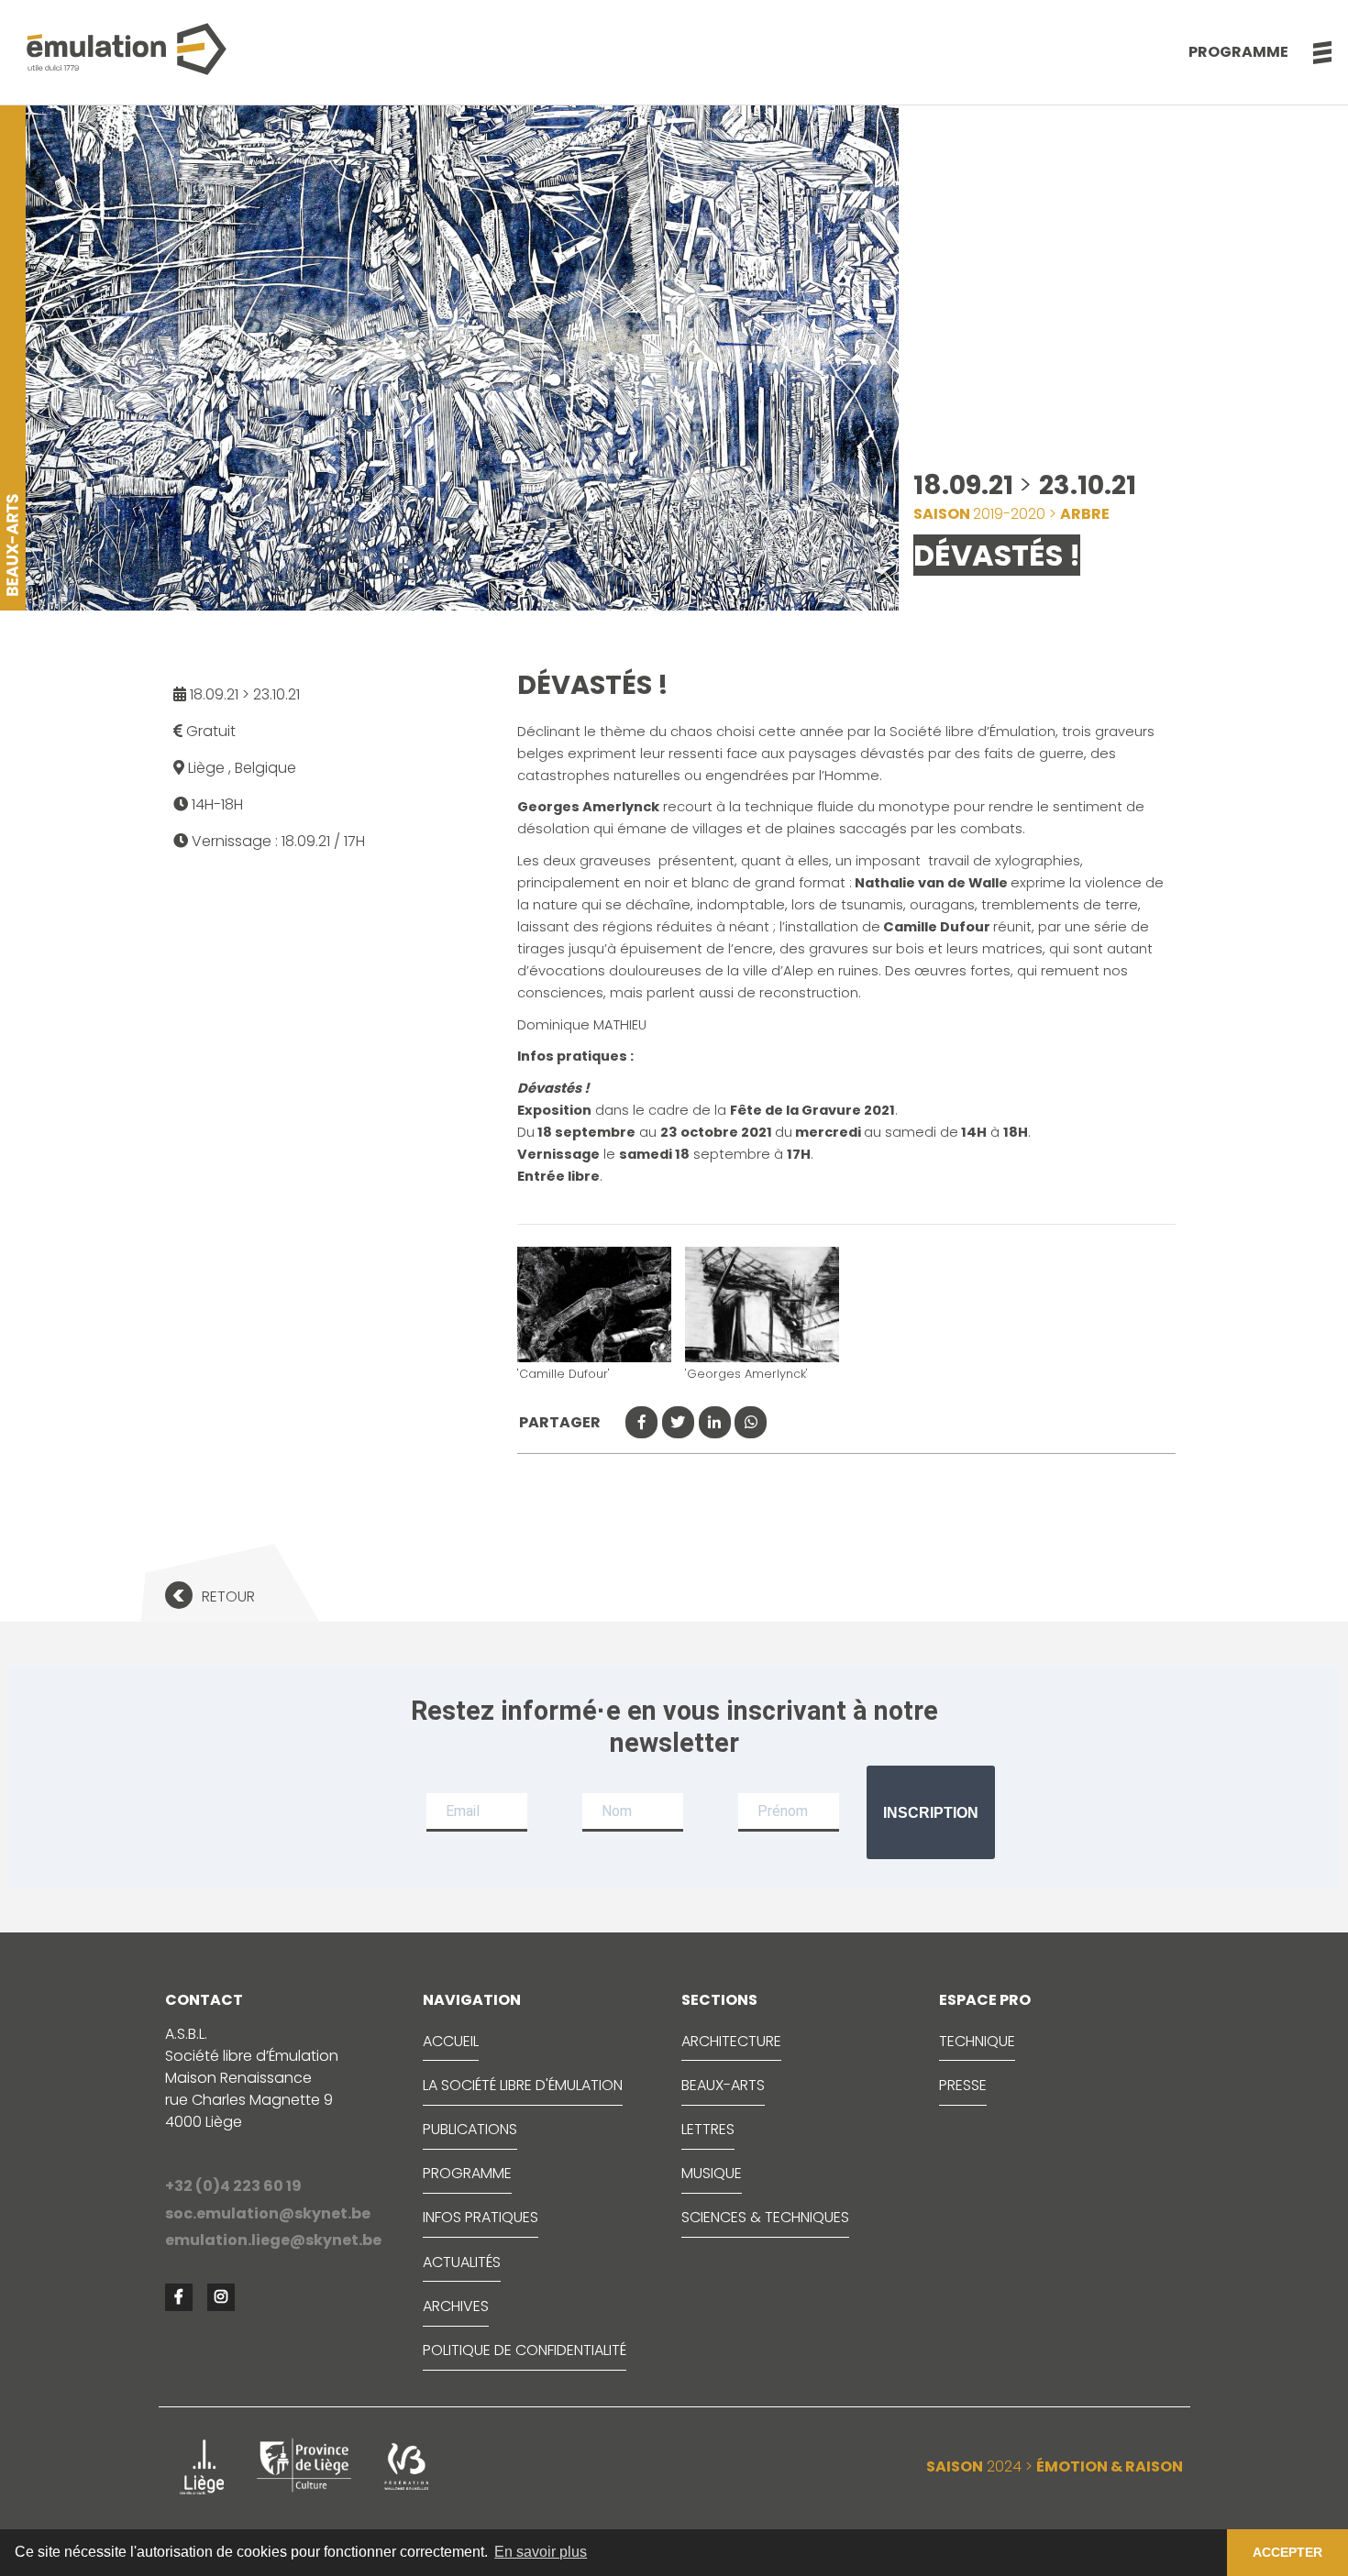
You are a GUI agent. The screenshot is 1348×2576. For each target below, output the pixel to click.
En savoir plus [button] (541, 2552)
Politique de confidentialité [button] (525, 2350)
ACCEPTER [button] (1287, 2552)
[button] (1313, 52)
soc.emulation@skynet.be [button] (268, 2213)
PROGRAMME (467, 2173)
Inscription (931, 1813)
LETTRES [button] (708, 2129)
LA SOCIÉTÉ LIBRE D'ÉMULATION (523, 2085)
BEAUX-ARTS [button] (723, 2085)
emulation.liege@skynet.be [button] (273, 2240)
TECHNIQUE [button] (977, 2041)
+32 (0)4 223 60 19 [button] (233, 2186)
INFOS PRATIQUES (481, 2217)
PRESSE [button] (963, 2085)
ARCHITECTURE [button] (731, 2041)
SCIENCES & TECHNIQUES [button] (765, 2217)
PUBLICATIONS (470, 2129)
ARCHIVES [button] (456, 2306)
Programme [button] (1238, 52)
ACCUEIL (451, 2041)
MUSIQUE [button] (712, 2173)
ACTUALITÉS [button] (462, 2262)
